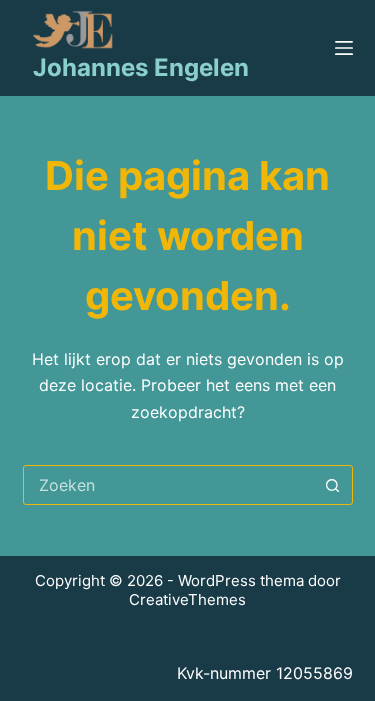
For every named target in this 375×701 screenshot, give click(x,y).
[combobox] (169, 485)
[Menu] (344, 48)
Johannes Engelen (141, 67)
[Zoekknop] (333, 485)
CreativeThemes (187, 599)
